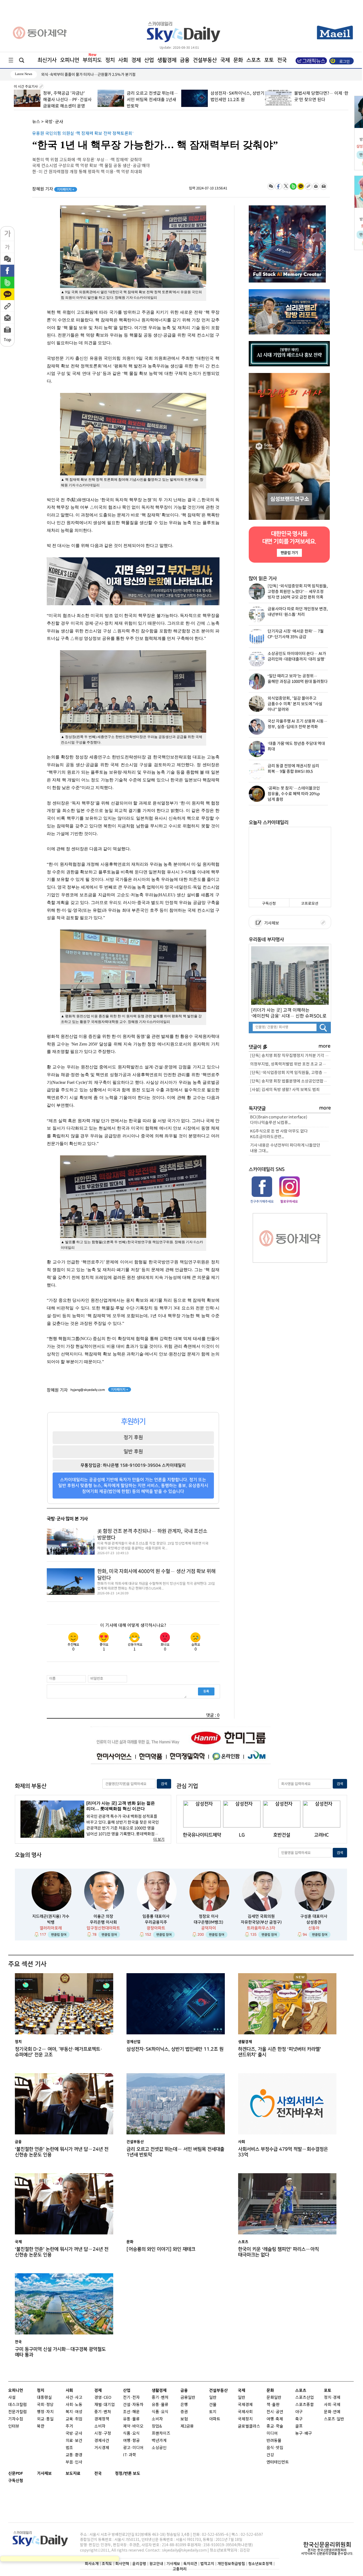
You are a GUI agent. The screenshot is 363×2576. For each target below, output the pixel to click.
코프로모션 (310, 904)
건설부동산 (205, 60)
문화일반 (274, 2398)
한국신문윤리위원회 (327, 2545)
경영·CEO (103, 2398)
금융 (185, 60)
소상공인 (159, 2448)
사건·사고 (74, 2398)
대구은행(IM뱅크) (208, 1922)
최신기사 (47, 60)
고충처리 (180, 2569)
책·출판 (273, 2405)
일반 (213, 2398)
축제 (279, 2419)
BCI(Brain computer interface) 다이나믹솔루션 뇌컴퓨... (279, 1120)
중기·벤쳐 (103, 2412)
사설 (12, 2398)
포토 (269, 60)
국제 (225, 60)
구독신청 (269, 904)
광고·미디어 (133, 2448)
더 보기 (159, 1839)
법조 (69, 2448)
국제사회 (245, 2412)
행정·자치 (45, 2412)
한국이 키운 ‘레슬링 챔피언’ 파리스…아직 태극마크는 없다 (278, 2252)
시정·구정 (103, 2434)
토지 (213, 2412)
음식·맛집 (275, 2448)
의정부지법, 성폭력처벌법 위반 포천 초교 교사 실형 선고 (290, 1064)
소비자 (100, 2426)
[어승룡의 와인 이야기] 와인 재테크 (161, 2249)
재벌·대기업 (105, 2405)
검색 (164, 1784)
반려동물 (274, 2441)
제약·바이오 (133, 2426)
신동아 (314, 1928)
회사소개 (92, 2564)
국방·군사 (54, 122)
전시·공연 (275, 2412)
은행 (184, 2405)
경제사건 (102, 2441)
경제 (136, 60)
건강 (270, 2455)
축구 (299, 2419)
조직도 (107, 2564)
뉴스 (36, 122)
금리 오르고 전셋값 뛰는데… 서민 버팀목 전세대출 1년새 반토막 (68, 100)
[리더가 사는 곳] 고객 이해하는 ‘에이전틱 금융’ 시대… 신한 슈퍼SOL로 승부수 (289, 1013)
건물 (213, 2405)
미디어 (272, 2434)
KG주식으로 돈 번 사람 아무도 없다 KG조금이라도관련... (279, 1134)
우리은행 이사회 (103, 1922)
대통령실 (44, 2398)
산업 (149, 60)
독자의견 (190, 2564)
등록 (206, 1691)
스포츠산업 (305, 2398)
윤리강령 (139, 2564)
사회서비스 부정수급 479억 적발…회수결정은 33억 (283, 2152)
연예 (337, 2412)
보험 (184, 2419)
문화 (238, 60)
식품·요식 (131, 2434)
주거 (69, 2426)
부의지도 (92, 60)
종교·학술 (275, 2426)
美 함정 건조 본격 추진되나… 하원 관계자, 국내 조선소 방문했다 (152, 1535)
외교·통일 (45, 2419)
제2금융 (187, 2426)
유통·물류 (131, 2419)
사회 (123, 60)
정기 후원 (133, 1437)
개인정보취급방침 (231, 2564)
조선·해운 (131, 2412)
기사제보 (271, 923)
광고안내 (156, 2564)
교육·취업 (74, 2419)
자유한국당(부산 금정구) (261, 1922)
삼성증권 (314, 1922)
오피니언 (70, 60)
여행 (270, 2419)
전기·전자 (131, 2398)
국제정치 (245, 2419)
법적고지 (207, 2564)
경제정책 (102, 2419)
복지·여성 (74, 2412)
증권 (184, 2412)
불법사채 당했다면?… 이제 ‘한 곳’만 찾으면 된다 (78, 75)
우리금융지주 (156, 1922)
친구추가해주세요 (262, 1201)
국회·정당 (45, 2405)
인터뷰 (14, 2426)
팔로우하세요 (289, 1201)
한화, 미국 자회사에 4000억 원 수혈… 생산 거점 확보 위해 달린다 (156, 1575)
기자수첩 (16, 2419)
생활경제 (167, 60)
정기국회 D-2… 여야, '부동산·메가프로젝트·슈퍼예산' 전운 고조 (59, 2052)
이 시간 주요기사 (26, 87)
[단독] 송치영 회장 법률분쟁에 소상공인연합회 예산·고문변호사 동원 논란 (290, 1081)
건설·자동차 (133, 2405)
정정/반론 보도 (128, 2473)
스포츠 (254, 60)
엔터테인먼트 (278, 2462)
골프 (299, 2426)
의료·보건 (74, 2441)
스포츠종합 (305, 2405)
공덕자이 (209, 1928)
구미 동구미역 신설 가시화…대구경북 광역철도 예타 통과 (60, 2352)
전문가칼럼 (18, 2412)
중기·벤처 (160, 2398)
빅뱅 (51, 1922)
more (325, 1046)
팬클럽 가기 (289, 553)
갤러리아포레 (51, 1928)
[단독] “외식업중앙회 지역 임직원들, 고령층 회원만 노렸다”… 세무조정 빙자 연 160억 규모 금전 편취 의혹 (290, 1073)
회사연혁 (122, 2564)
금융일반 (188, 2398)
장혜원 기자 (53, 189)
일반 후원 (133, 1451)
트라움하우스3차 (261, 1928)
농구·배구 (304, 2434)
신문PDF (16, 2473)
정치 (110, 60)
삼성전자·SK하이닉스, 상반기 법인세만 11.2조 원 (175, 2049)
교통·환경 (74, 2455)
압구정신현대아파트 (103, 1928)
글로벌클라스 (249, 2426)
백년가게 (159, 2441)
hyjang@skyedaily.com (88, 1390)
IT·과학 (130, 2455)
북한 (41, 2426)
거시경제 (102, 2448)
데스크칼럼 (18, 2405)
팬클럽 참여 (59, 1935)
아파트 (215, 2419)
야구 (299, 2412)
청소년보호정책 (260, 2564)
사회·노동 (74, 2405)
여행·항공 (131, 2441)
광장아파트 (156, 1928)
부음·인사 (74, 2462)
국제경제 (245, 2405)
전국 (98, 2473)
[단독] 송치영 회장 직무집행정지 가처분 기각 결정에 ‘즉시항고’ (290, 1056)
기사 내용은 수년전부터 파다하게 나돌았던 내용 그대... (285, 1148)
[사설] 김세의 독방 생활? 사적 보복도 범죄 (285, 1090)
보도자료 (73, 2473)
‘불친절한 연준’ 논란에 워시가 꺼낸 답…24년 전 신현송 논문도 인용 (62, 2152)
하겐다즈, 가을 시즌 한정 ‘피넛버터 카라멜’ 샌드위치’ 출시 (280, 2052)
